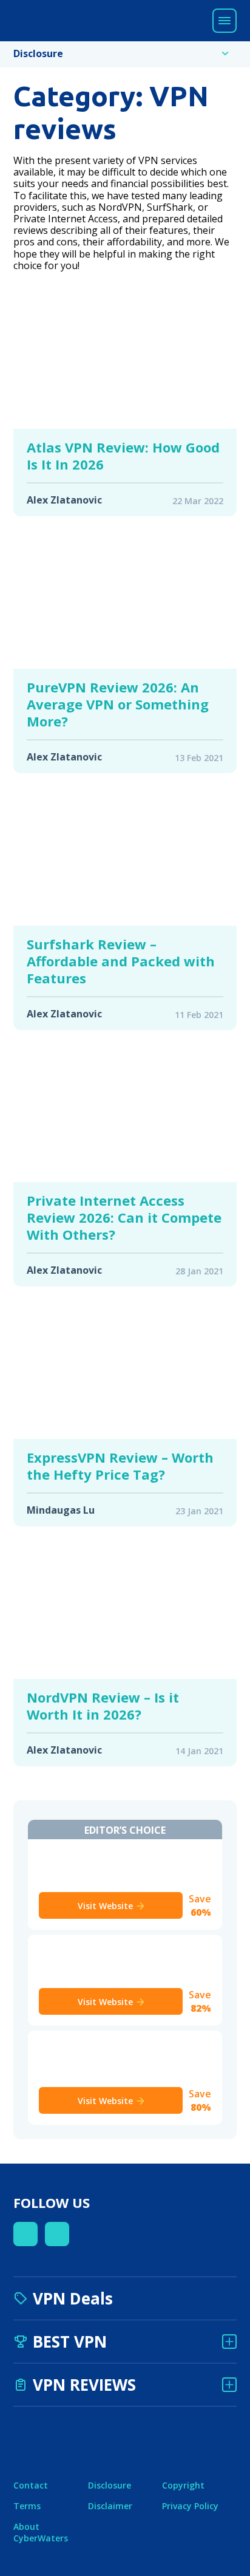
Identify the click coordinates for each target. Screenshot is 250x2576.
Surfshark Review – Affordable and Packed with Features (121, 961)
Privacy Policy (190, 2506)
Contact (31, 2485)
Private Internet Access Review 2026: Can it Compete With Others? (124, 1217)
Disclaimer (110, 2506)
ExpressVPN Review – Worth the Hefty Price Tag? (120, 1466)
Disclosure (110, 2485)
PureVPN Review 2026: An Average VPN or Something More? (118, 704)
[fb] (25, 2234)
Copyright (183, 2485)
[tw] (57, 2234)
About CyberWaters (41, 2532)
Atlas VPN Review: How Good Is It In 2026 (123, 456)
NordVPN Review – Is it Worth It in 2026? (103, 1706)
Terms (27, 2506)
